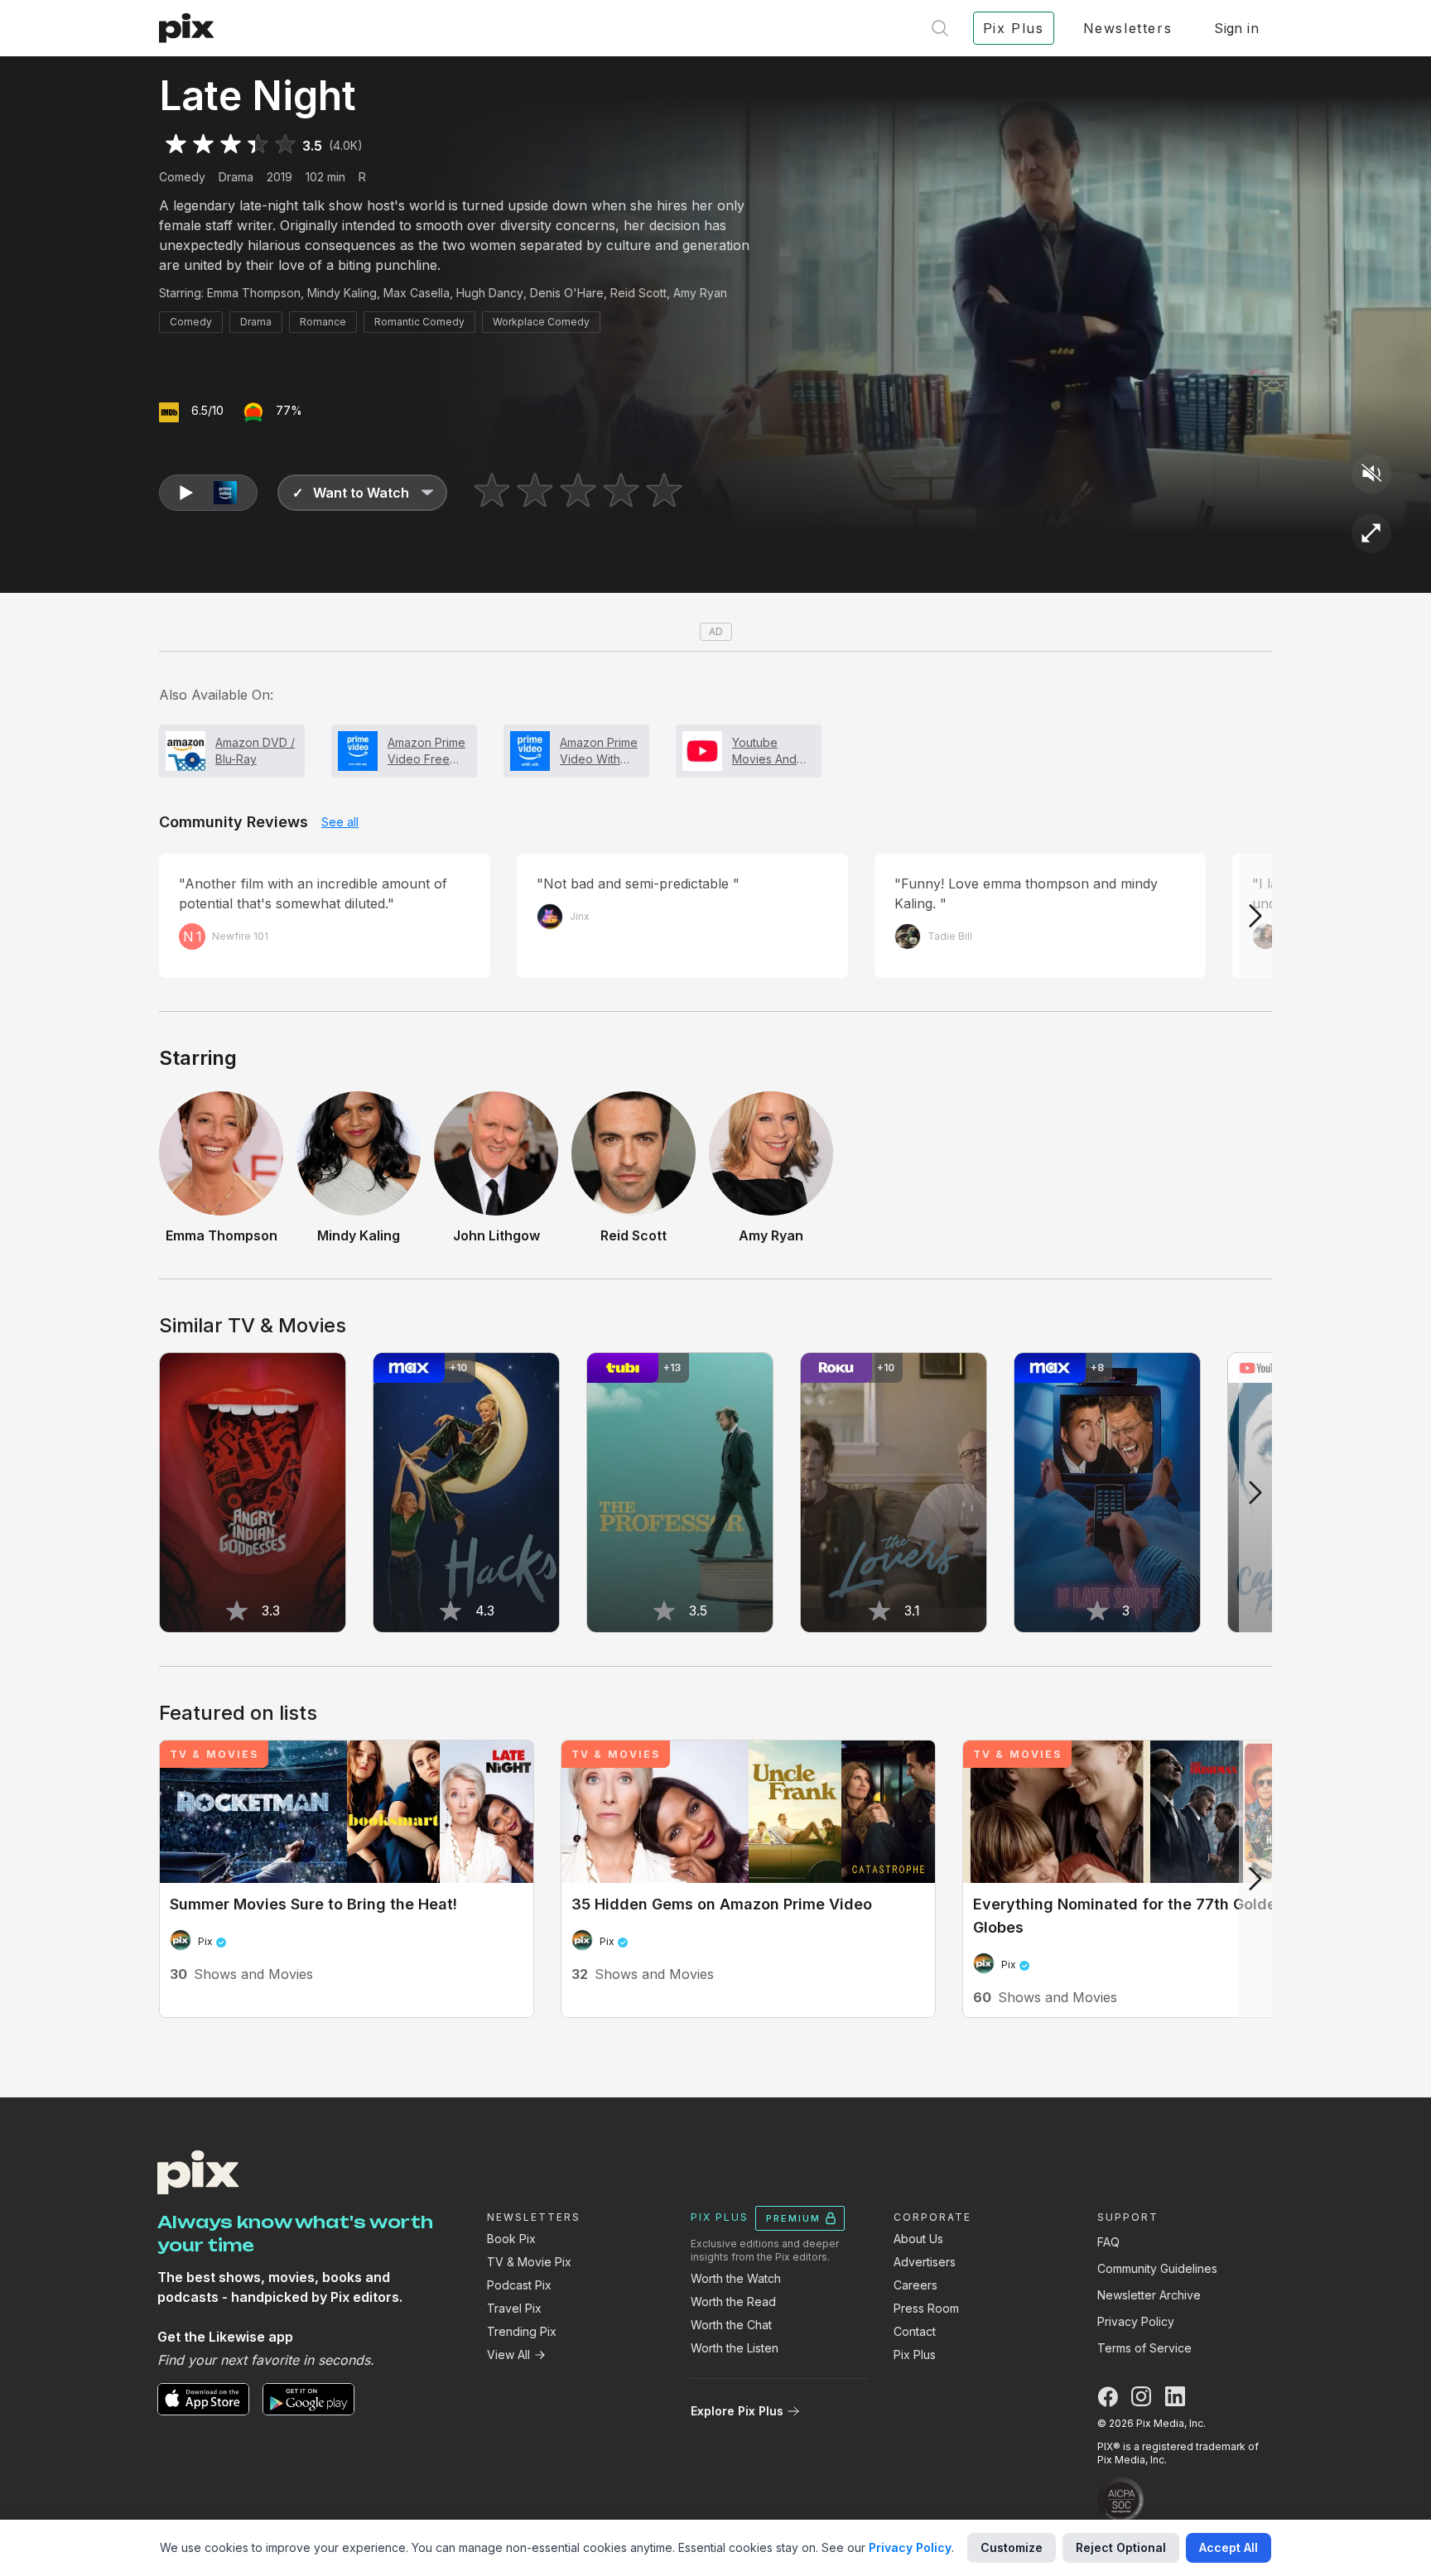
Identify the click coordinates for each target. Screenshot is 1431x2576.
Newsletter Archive (1149, 2295)
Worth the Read (733, 2302)
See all (340, 822)
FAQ (1108, 2242)
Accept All (1229, 2547)
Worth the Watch (736, 2278)
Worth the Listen (735, 2348)
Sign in (1236, 28)
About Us (918, 2239)
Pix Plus (915, 2355)
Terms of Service (1144, 2348)
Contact (915, 2331)
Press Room (926, 2308)
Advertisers (925, 2262)
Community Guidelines (1157, 2268)
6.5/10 (207, 410)
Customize (1012, 2547)
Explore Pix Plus (737, 2411)
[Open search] (940, 28)
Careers (915, 2285)
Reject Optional (1121, 2547)
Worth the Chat (731, 2325)
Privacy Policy (1136, 2321)
